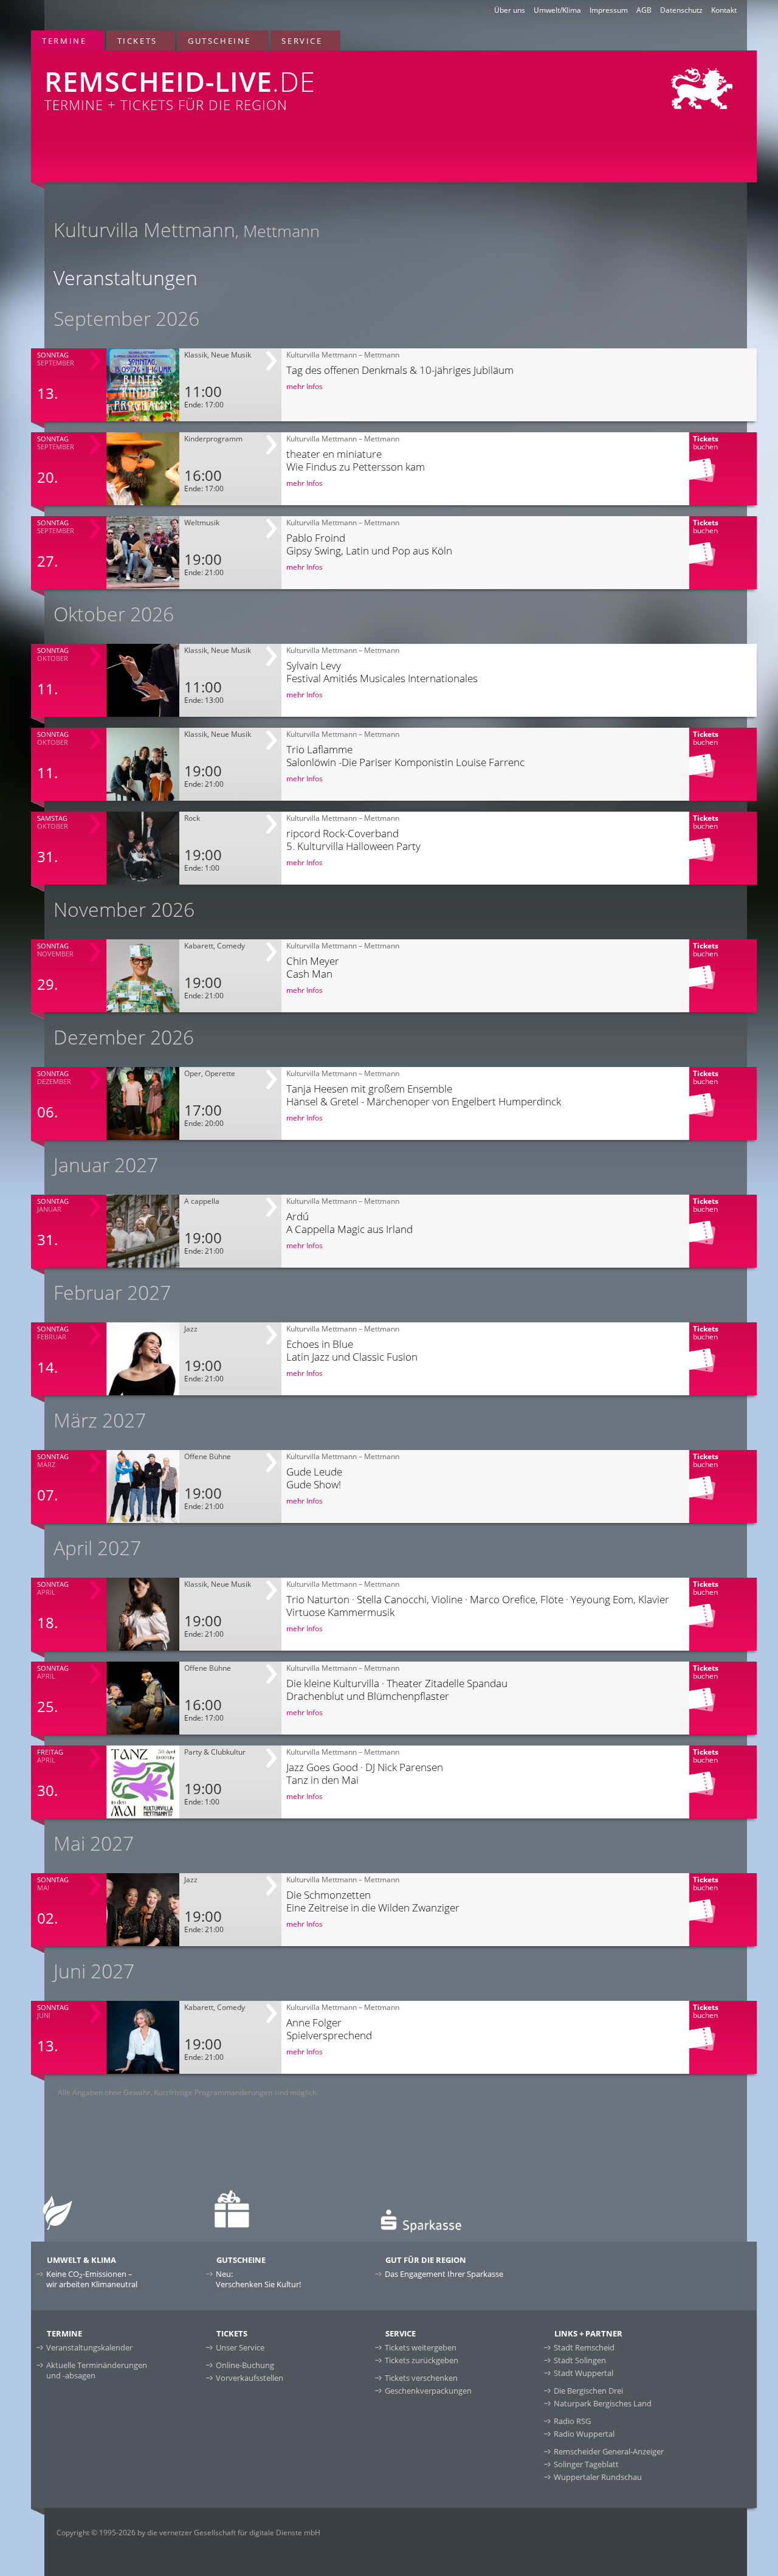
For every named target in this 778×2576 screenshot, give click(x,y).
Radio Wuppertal (584, 2434)
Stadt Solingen (580, 2360)
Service (302, 41)
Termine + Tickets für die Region (180, 88)
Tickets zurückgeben (422, 2360)
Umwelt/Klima (557, 10)
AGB (644, 10)
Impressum (609, 10)
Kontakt (724, 10)
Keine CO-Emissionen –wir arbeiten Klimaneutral (92, 2279)
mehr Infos (305, 386)
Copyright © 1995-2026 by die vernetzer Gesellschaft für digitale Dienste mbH (188, 2533)
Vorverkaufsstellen (250, 2378)
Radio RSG (572, 2421)
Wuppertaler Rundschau (598, 2477)
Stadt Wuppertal (583, 2373)
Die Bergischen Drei (588, 2391)
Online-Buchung (245, 2365)
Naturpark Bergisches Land (603, 2403)
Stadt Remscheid (584, 2347)
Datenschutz (681, 10)
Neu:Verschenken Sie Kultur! (258, 2279)
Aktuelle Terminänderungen (97, 2370)
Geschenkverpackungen (428, 2391)
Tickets (137, 41)
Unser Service (240, 2347)
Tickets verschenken (421, 2378)
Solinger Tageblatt (586, 2464)
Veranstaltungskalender (89, 2347)
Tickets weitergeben (421, 2347)
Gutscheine (219, 41)
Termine (64, 41)
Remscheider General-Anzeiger (609, 2451)
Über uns (510, 10)
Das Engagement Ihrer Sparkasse (444, 2274)
